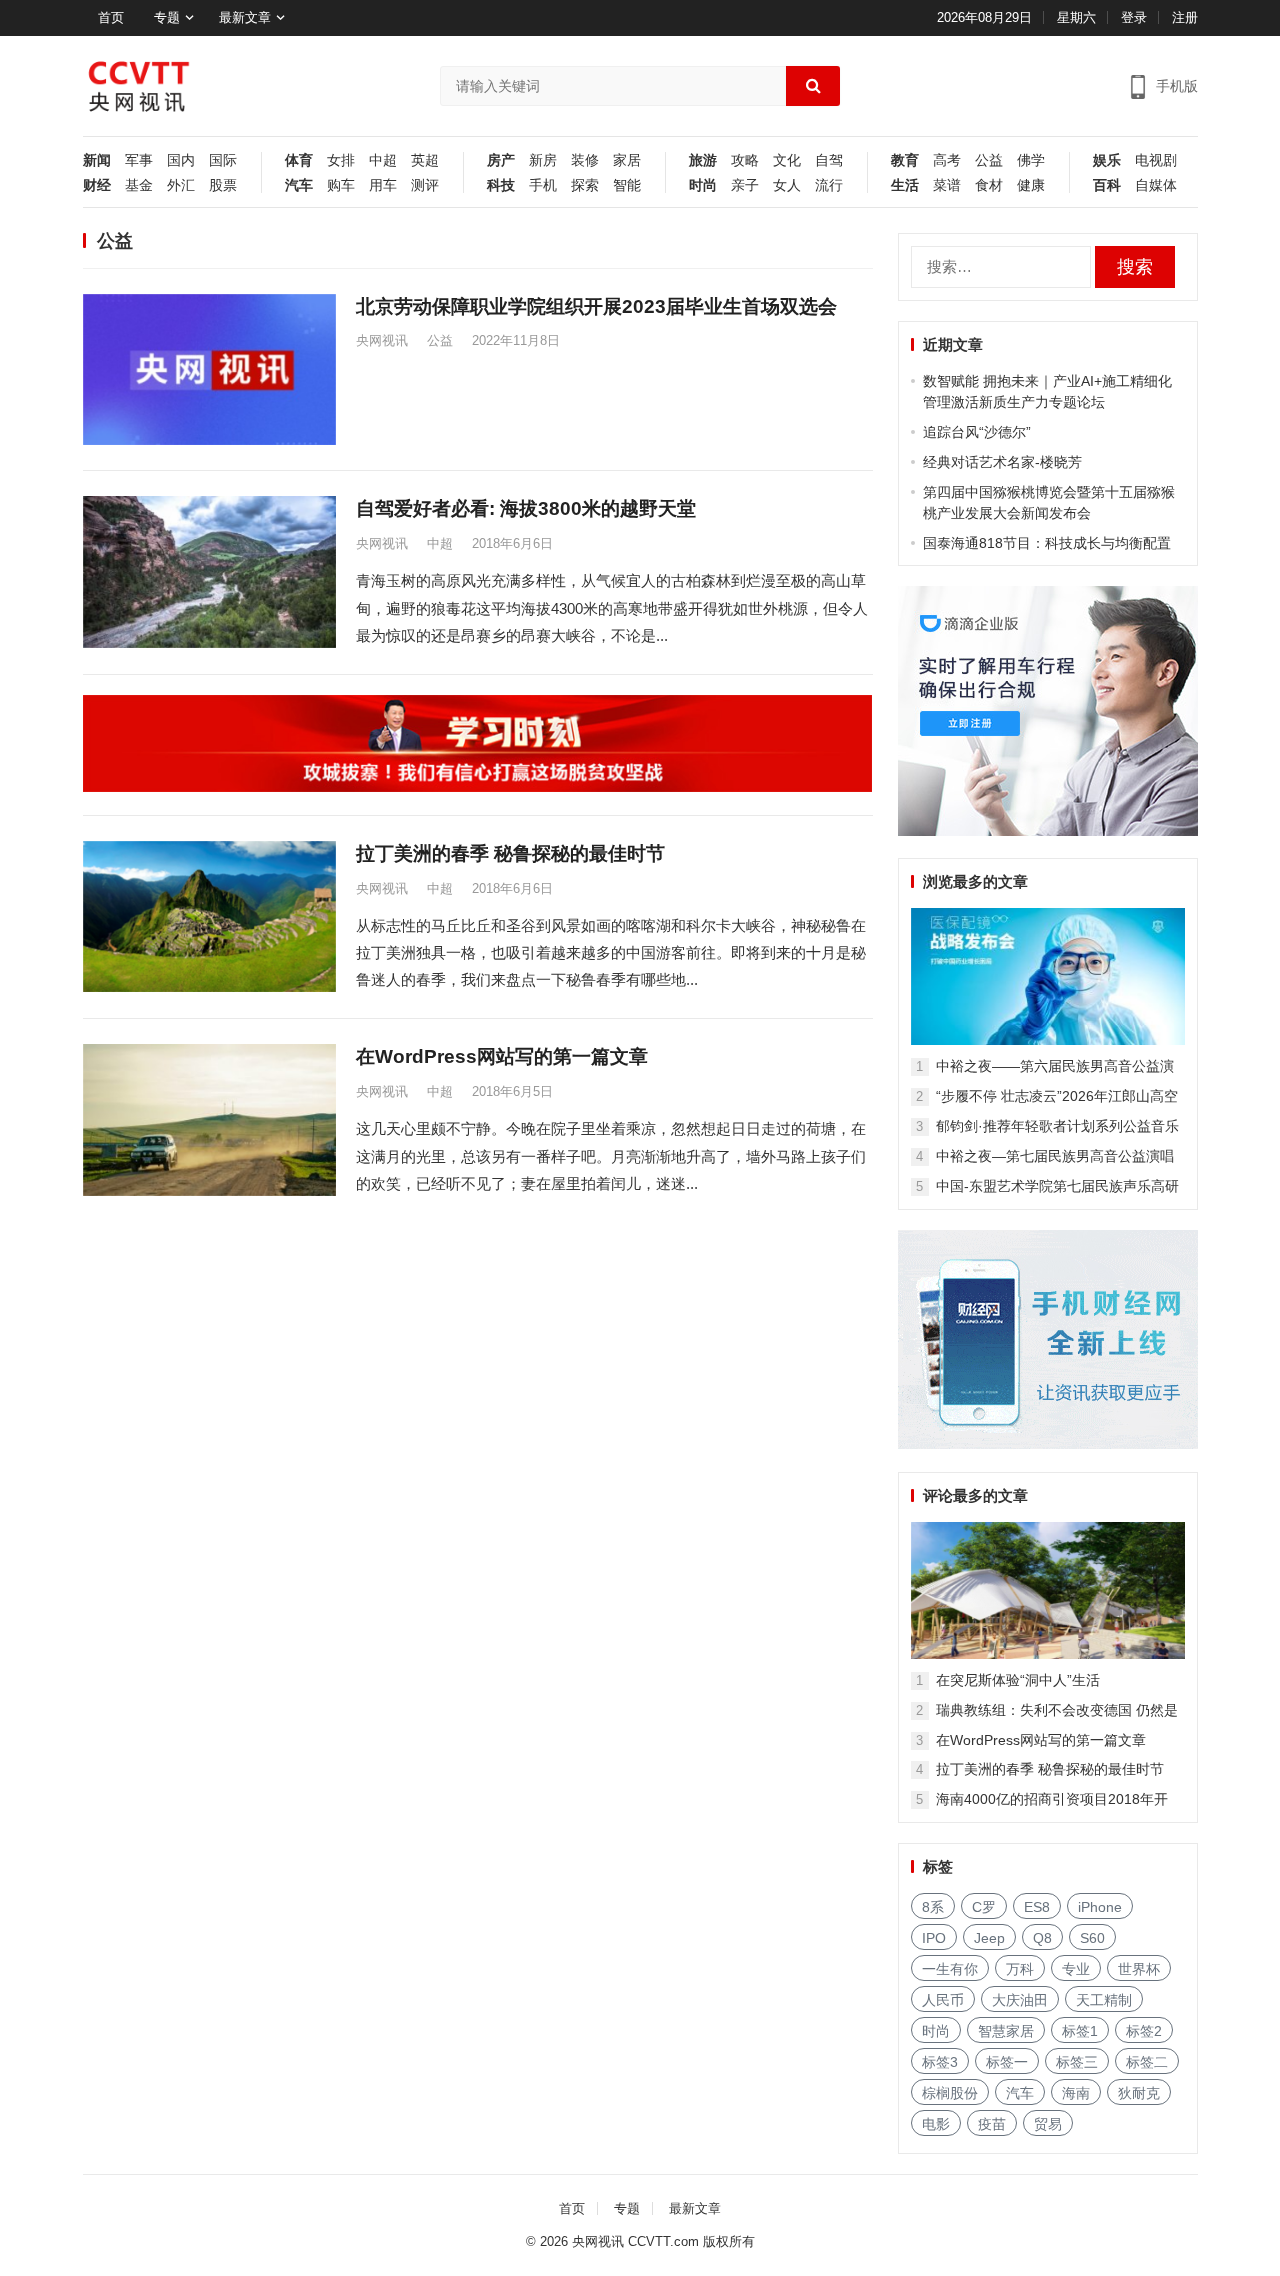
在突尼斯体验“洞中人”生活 (1018, 1680)
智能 (627, 185)
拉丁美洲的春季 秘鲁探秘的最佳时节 (510, 853)
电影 (936, 2124)
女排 (341, 160)
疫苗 (992, 2124)
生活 (905, 185)
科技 (501, 185)
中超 (383, 160)
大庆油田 (1020, 2000)
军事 (139, 160)
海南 (1076, 2093)
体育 (299, 160)
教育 (905, 160)
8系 (933, 1907)
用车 (383, 185)
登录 (1134, 17)
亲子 (745, 185)
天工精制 (1104, 2000)
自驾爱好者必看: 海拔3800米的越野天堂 (526, 508)
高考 (947, 160)
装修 (585, 160)
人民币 (943, 2000)
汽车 (299, 185)
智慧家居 (1006, 2031)
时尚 (703, 185)
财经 (97, 185)
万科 (1020, 1969)
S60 (1092, 1938)
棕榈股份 (950, 2093)
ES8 (1037, 1907)
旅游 (703, 160)
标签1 (1080, 2031)
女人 (787, 185)
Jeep (989, 1938)
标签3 (940, 2062)
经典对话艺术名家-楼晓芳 (1002, 462)
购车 (341, 185)
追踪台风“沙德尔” (977, 432)
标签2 (1144, 2031)
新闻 (97, 160)
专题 (167, 17)
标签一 (1007, 2062)
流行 (829, 185)
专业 (1076, 1969)
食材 (989, 185)
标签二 (1147, 2062)
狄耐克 (1139, 2093)
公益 (989, 160)
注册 (1185, 17)
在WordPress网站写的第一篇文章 (502, 1056)
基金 (139, 185)
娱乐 (1107, 160)
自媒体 (1156, 185)
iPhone (1100, 1907)
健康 (1031, 185)
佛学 (1031, 160)
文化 (787, 160)
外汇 (181, 185)
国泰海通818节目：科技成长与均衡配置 (1047, 543)
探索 (585, 185)
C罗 (984, 1907)
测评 (425, 185)
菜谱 (947, 185)
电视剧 (1156, 160)
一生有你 (950, 1969)
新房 (543, 160)
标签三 (1077, 2062)
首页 (111, 17)
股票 (223, 185)
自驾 (829, 160)
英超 (425, 160)
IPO (934, 1938)
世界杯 (1139, 1969)
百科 (1107, 185)
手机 (543, 185)
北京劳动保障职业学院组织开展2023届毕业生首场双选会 (596, 306)
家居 (627, 160)
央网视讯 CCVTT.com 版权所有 (663, 2241)
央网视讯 (382, 340)
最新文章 (245, 17)
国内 (181, 160)
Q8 (1042, 1938)
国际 (223, 160)
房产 (501, 160)
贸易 (1048, 2124)
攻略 (745, 160)
